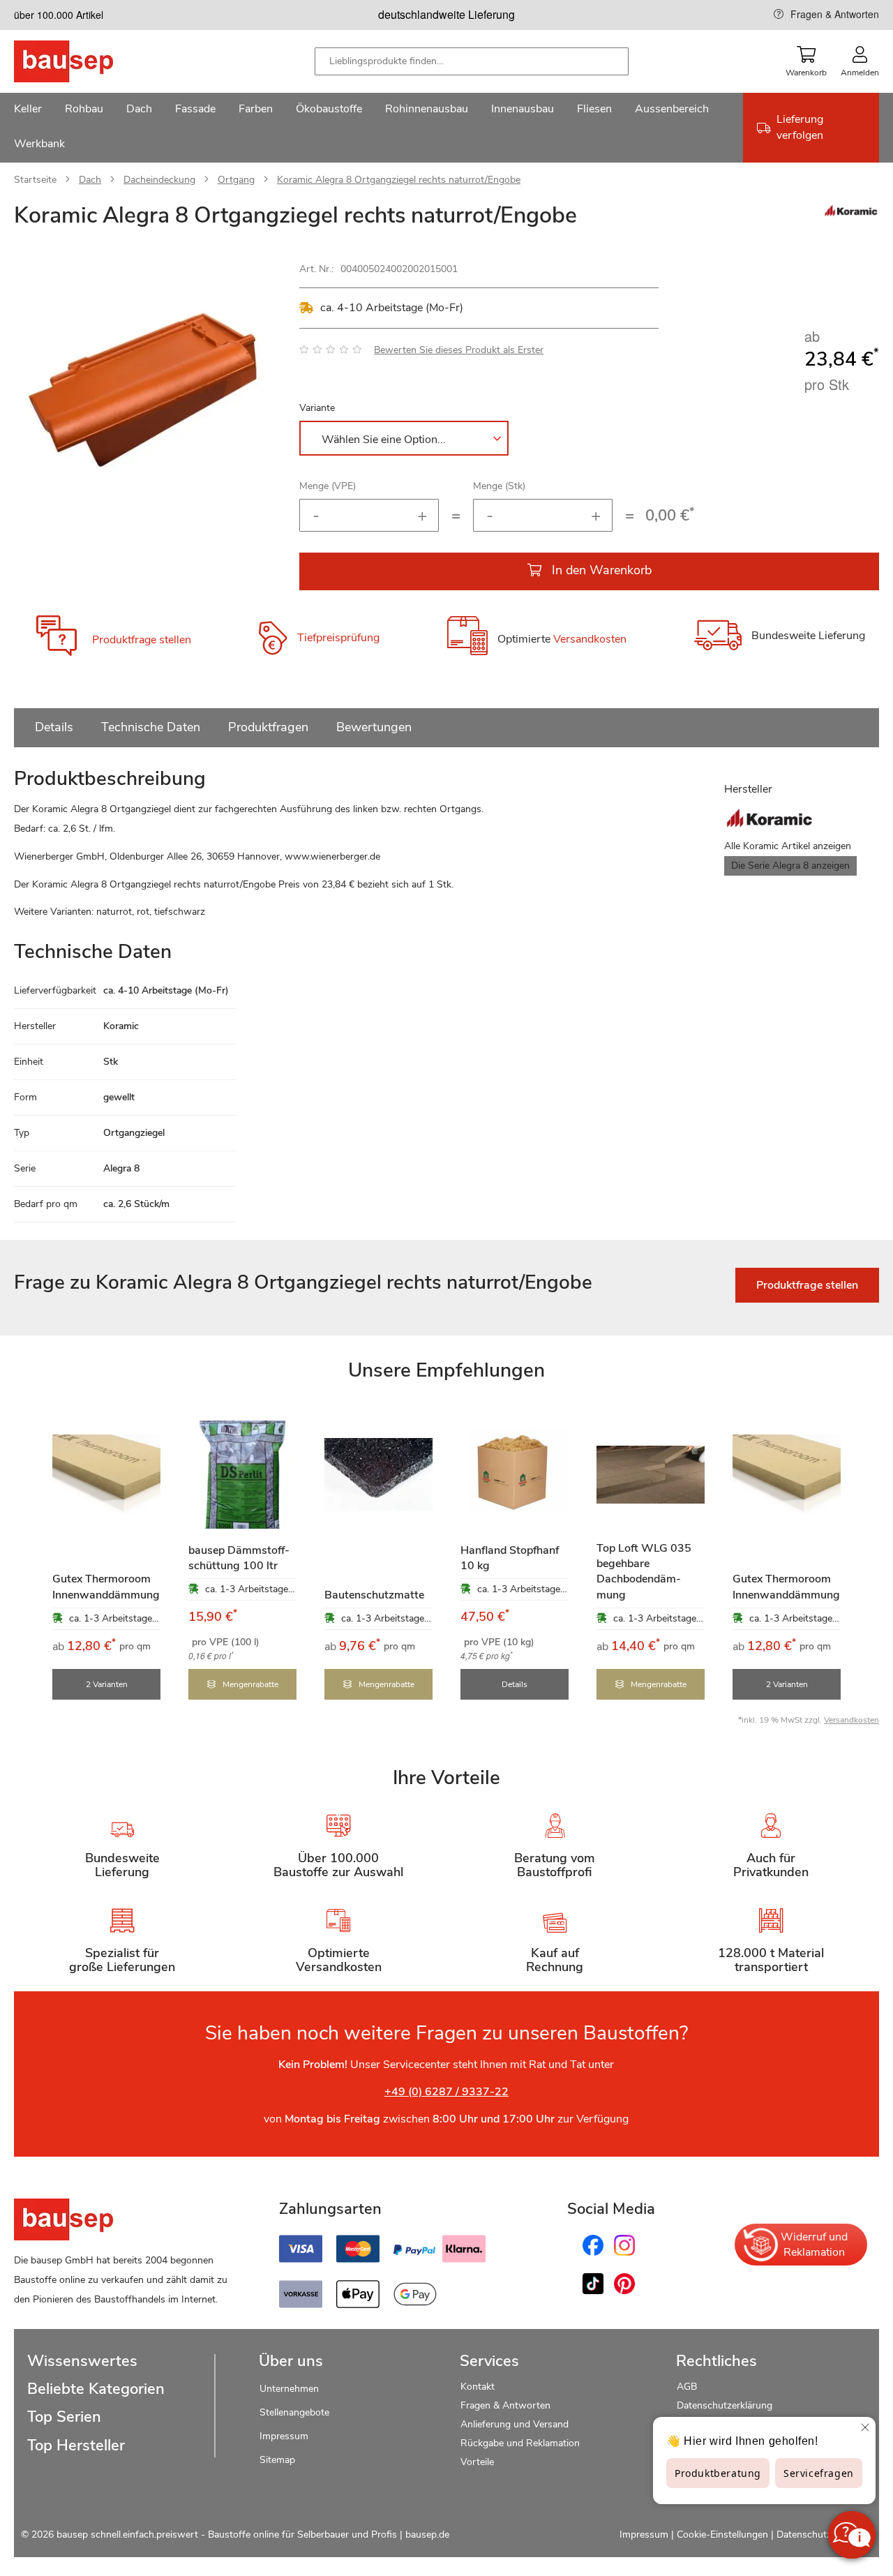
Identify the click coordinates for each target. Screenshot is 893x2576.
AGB (687, 2387)
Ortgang (236, 180)
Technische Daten (151, 727)
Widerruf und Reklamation (814, 2245)
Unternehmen (289, 2389)
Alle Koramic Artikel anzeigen (788, 846)
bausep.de (427, 2534)
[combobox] (472, 61)
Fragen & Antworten (835, 14)
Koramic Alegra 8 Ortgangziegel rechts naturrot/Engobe (399, 180)
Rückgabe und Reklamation (520, 2443)
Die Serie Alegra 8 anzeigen (790, 866)
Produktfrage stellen (142, 640)
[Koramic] (851, 214)
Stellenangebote (294, 2412)
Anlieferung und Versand (515, 2424)
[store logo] (85, 61)
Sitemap (277, 2460)
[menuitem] (28, 110)
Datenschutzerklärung (725, 2405)
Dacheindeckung (159, 180)
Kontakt (478, 2387)
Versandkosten (590, 639)
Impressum (284, 2436)
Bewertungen (374, 727)
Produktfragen (268, 727)
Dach (90, 180)
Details (54, 727)
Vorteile (477, 2462)
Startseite (35, 180)
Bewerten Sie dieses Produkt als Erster (459, 350)
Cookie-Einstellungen (722, 2534)
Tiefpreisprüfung (338, 638)
